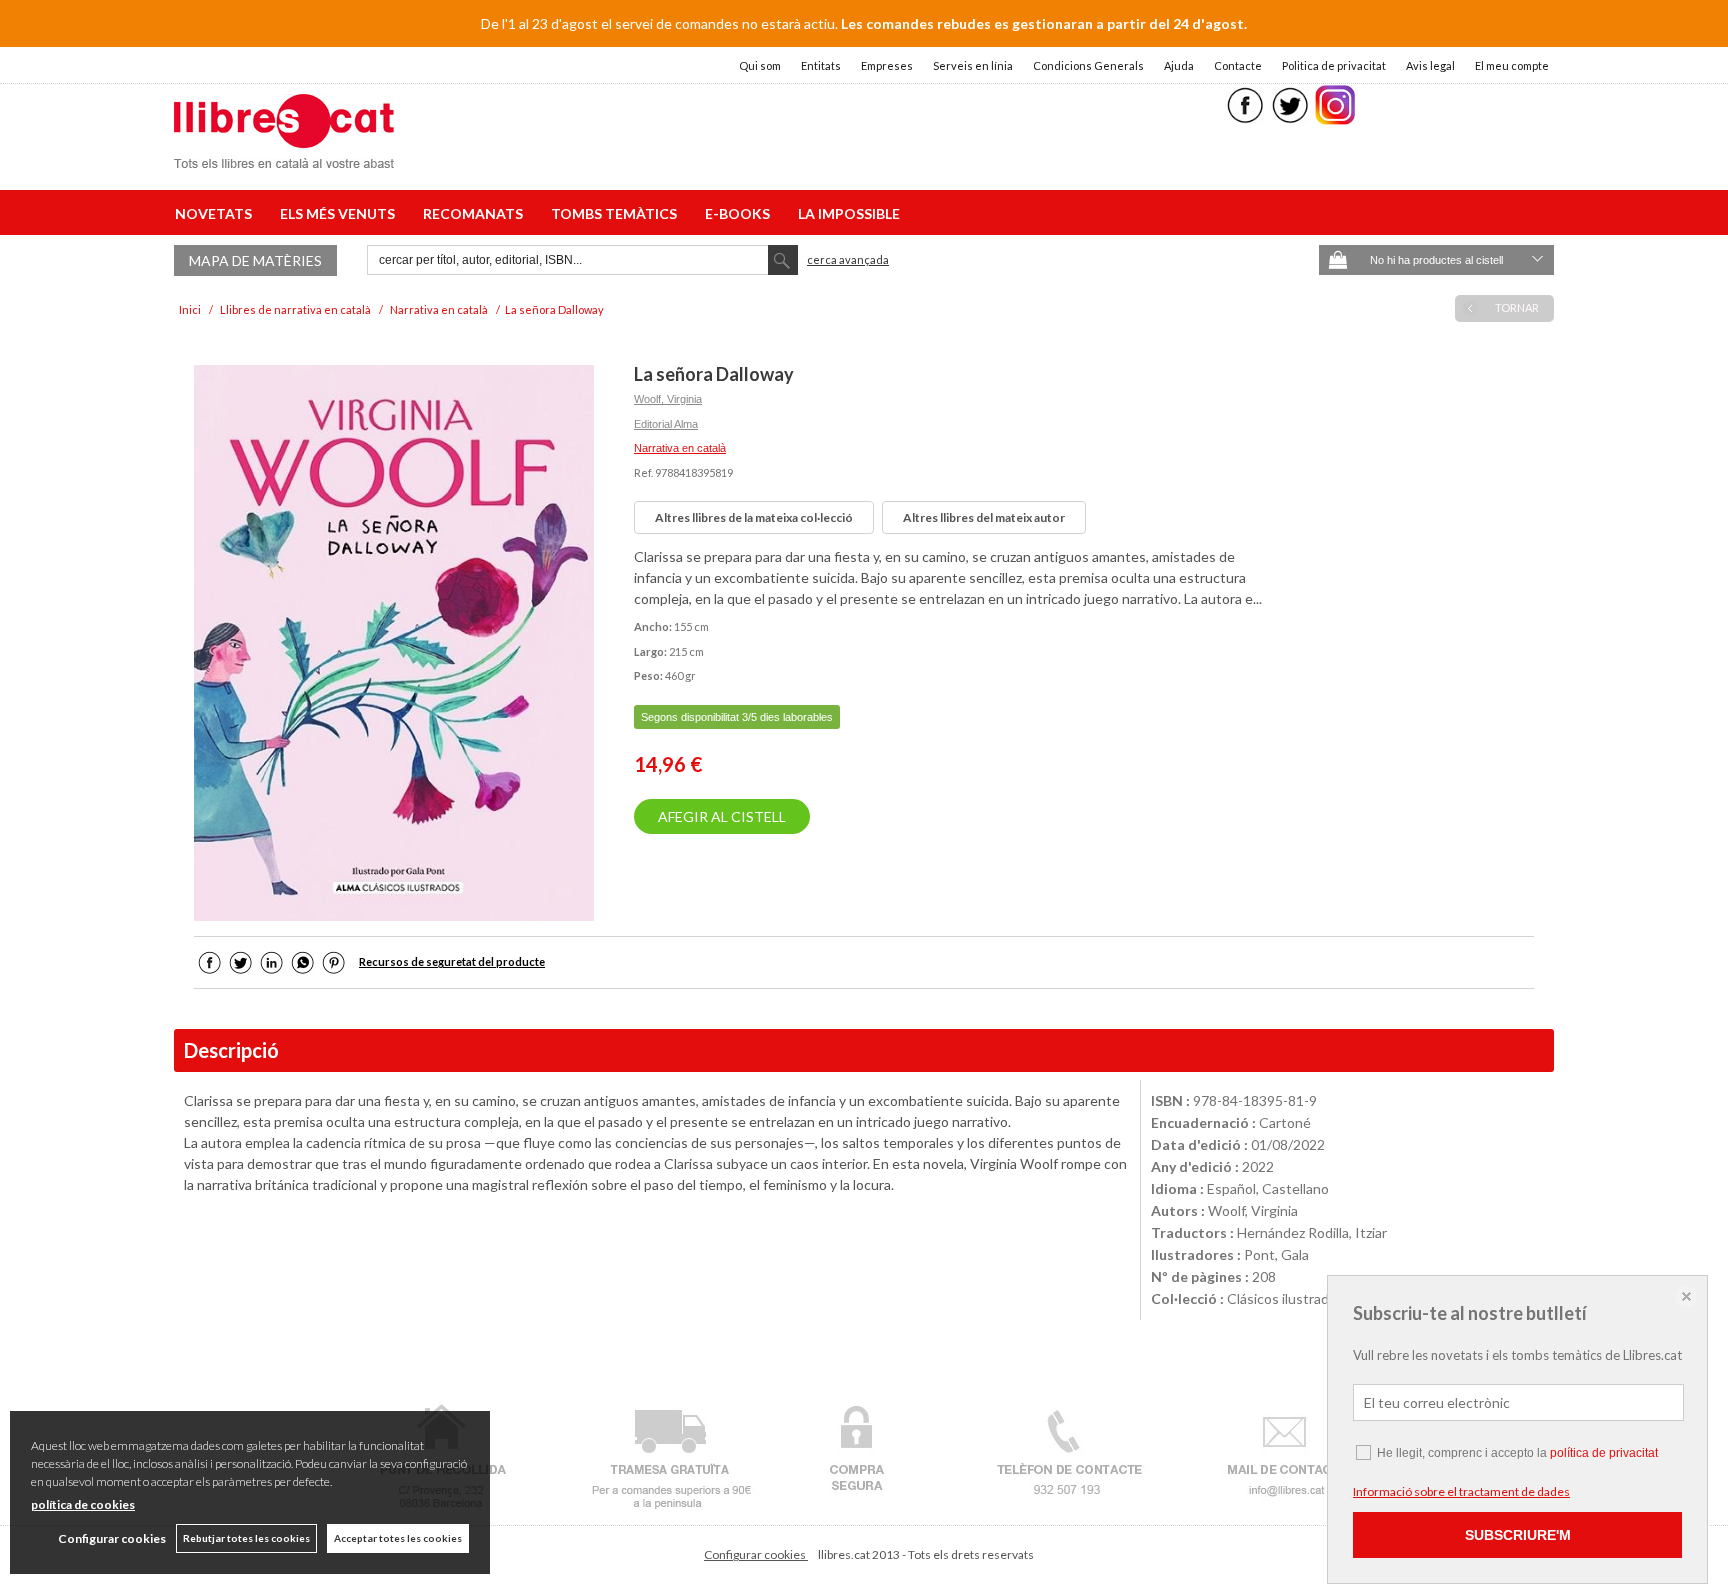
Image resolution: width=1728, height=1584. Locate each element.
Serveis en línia (973, 65)
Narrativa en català (680, 448)
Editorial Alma (666, 424)
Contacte (1238, 65)
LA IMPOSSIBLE (849, 213)
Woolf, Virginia (668, 399)
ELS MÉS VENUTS (340, 213)
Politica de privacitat (1334, 65)
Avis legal (1430, 65)
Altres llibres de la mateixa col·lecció (754, 517)
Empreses (887, 65)
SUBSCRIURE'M (1518, 1535)
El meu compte (1512, 65)
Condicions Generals (1088, 65)
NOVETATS (216, 213)
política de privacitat (1604, 1453)
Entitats (821, 65)
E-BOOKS (740, 213)
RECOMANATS (476, 213)
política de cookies (83, 1504)
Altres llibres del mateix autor (984, 517)
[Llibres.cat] (284, 155)
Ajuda (1179, 65)
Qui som (760, 65)
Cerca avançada (848, 259)
